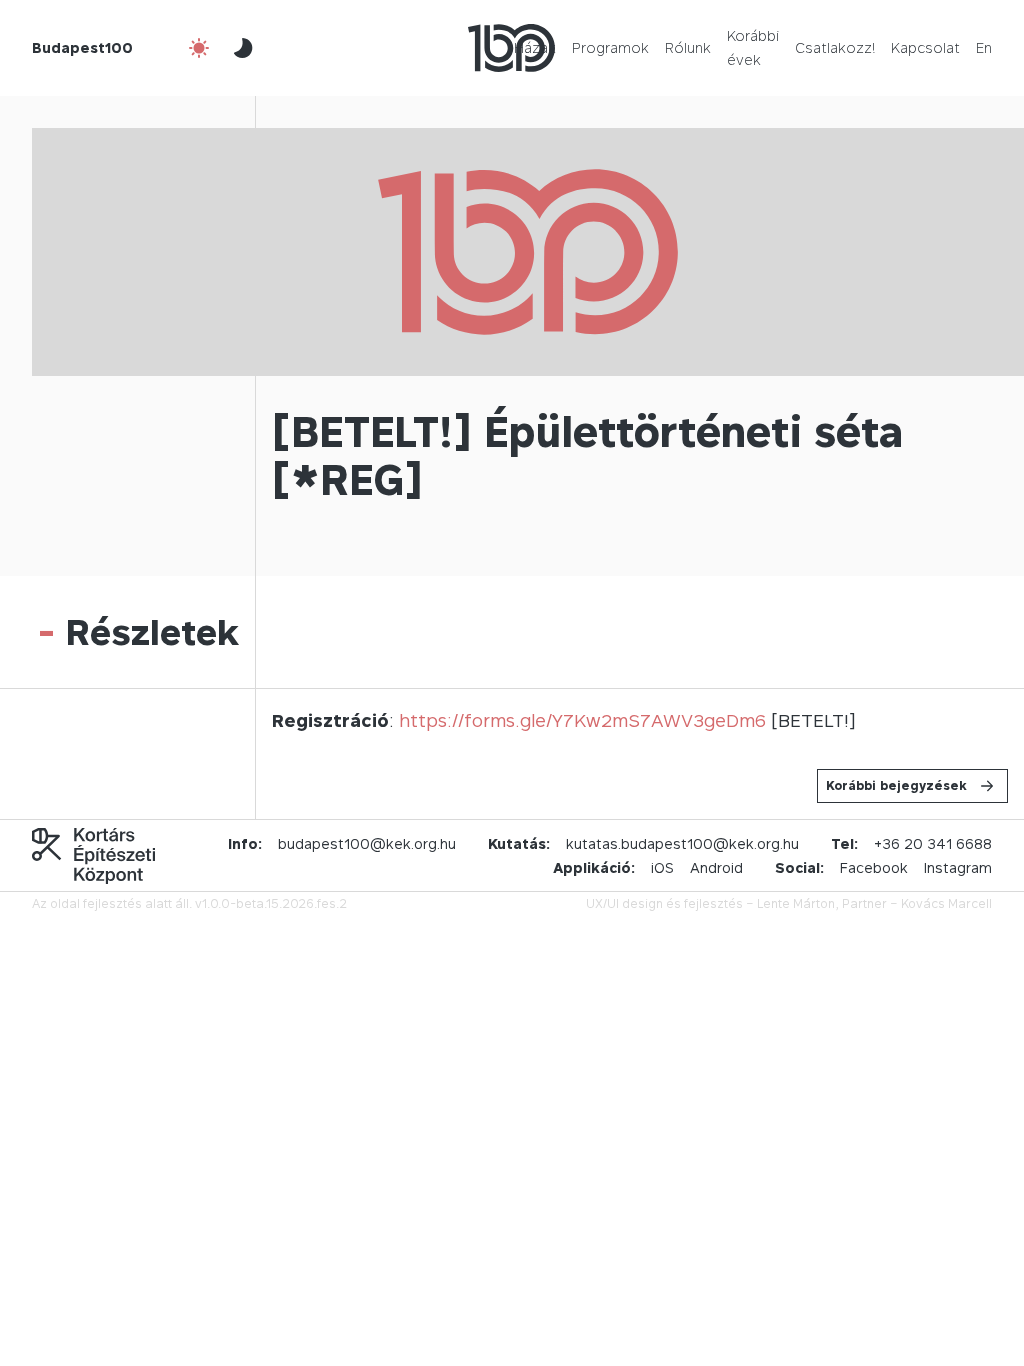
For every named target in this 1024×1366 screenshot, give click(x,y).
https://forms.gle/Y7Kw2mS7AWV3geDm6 (582, 720)
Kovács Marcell (946, 903)
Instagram (958, 867)
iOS (662, 867)
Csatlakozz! (835, 47)
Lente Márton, (798, 903)
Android (716, 867)
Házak (535, 47)
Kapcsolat (925, 47)
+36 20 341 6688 (933, 843)
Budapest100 (82, 47)
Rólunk (688, 47)
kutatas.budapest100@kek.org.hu (682, 843)
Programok (610, 47)
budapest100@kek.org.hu (367, 843)
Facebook (874, 867)
